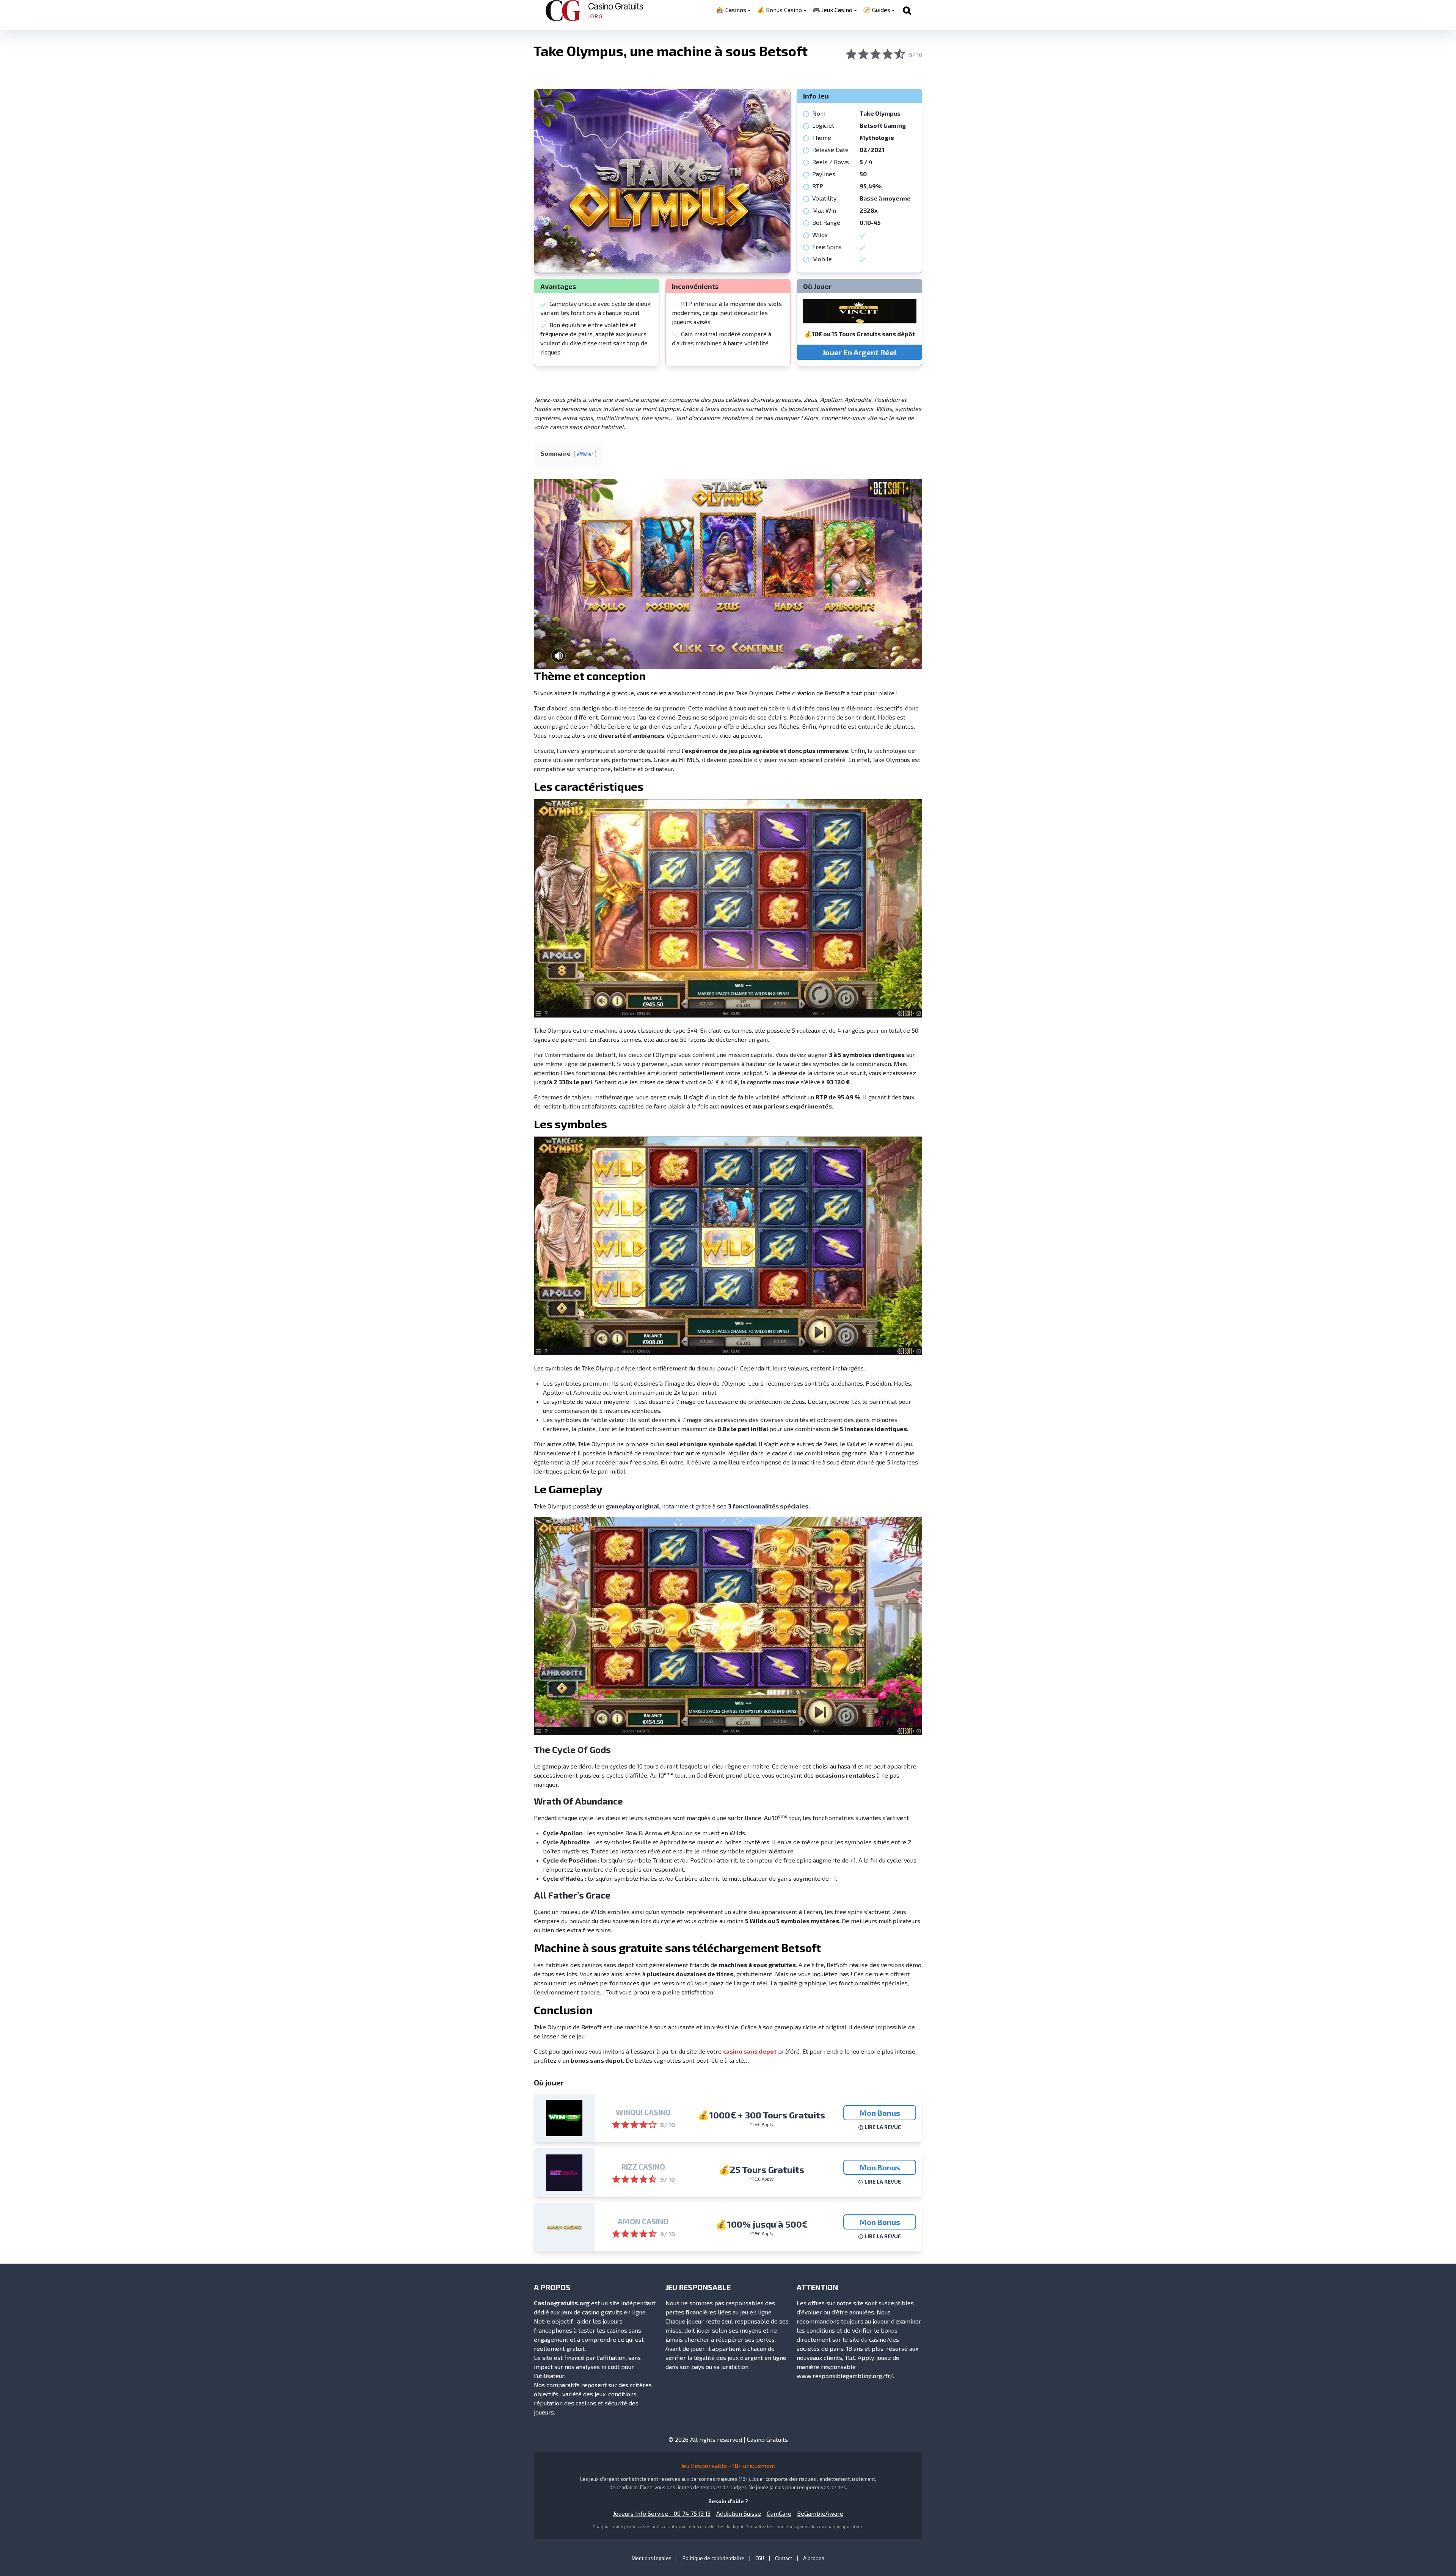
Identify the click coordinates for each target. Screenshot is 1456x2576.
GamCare (779, 2513)
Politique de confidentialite (713, 2558)
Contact (784, 2558)
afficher (585, 454)
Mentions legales (652, 2558)
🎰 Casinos (731, 10)
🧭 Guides (877, 10)
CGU (760, 2558)
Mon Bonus (880, 2113)
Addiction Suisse (739, 2513)
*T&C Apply (762, 2124)
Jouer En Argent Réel (859, 352)
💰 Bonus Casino (779, 10)
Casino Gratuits (767, 2439)
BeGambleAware (820, 2513)
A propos (814, 2558)
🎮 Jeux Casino (832, 10)
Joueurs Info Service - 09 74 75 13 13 (662, 2513)
